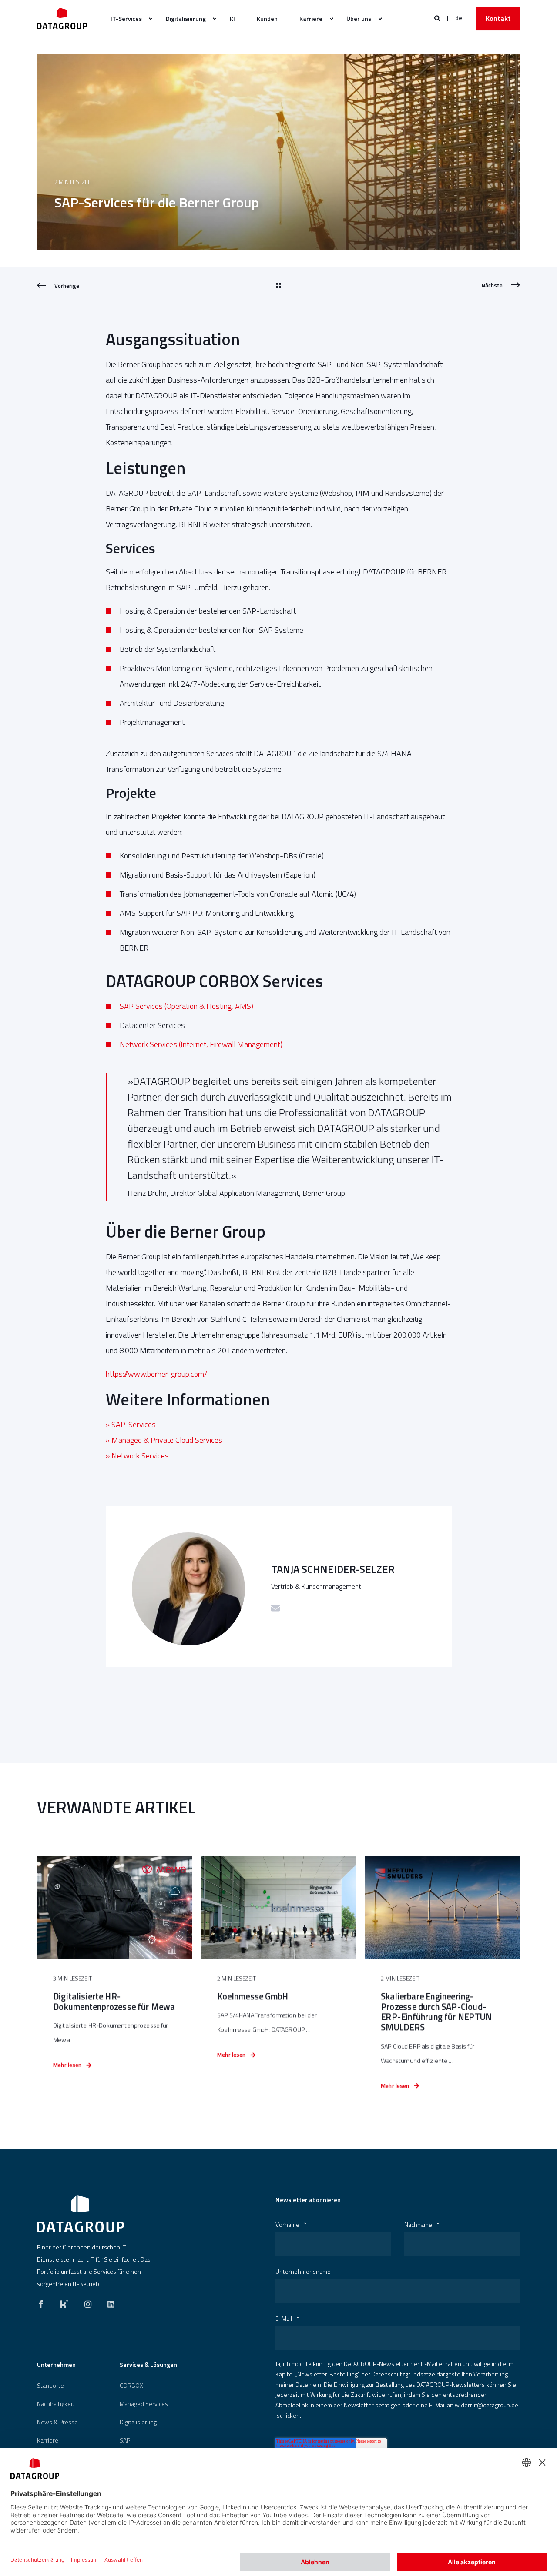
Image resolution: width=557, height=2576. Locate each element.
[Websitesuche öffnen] (438, 18)
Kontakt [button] (498, 18)
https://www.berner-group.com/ (156, 1374)
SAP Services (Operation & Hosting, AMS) (186, 1006)
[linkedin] (108, 2302)
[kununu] (64, 2302)
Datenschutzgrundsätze (403, 2374)
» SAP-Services (131, 1424)
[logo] (81, 2214)
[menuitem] (127, 19)
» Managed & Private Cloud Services (164, 1440)
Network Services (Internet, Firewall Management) (201, 1044)
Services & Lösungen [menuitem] (148, 2365)
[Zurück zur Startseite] (62, 18)
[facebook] (44, 2302)
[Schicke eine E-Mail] (275, 1608)
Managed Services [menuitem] (144, 2404)
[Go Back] (278, 286)
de (459, 18)
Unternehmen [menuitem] (56, 2365)
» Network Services (137, 1456)
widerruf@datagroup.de (487, 2405)
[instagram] (88, 2302)
